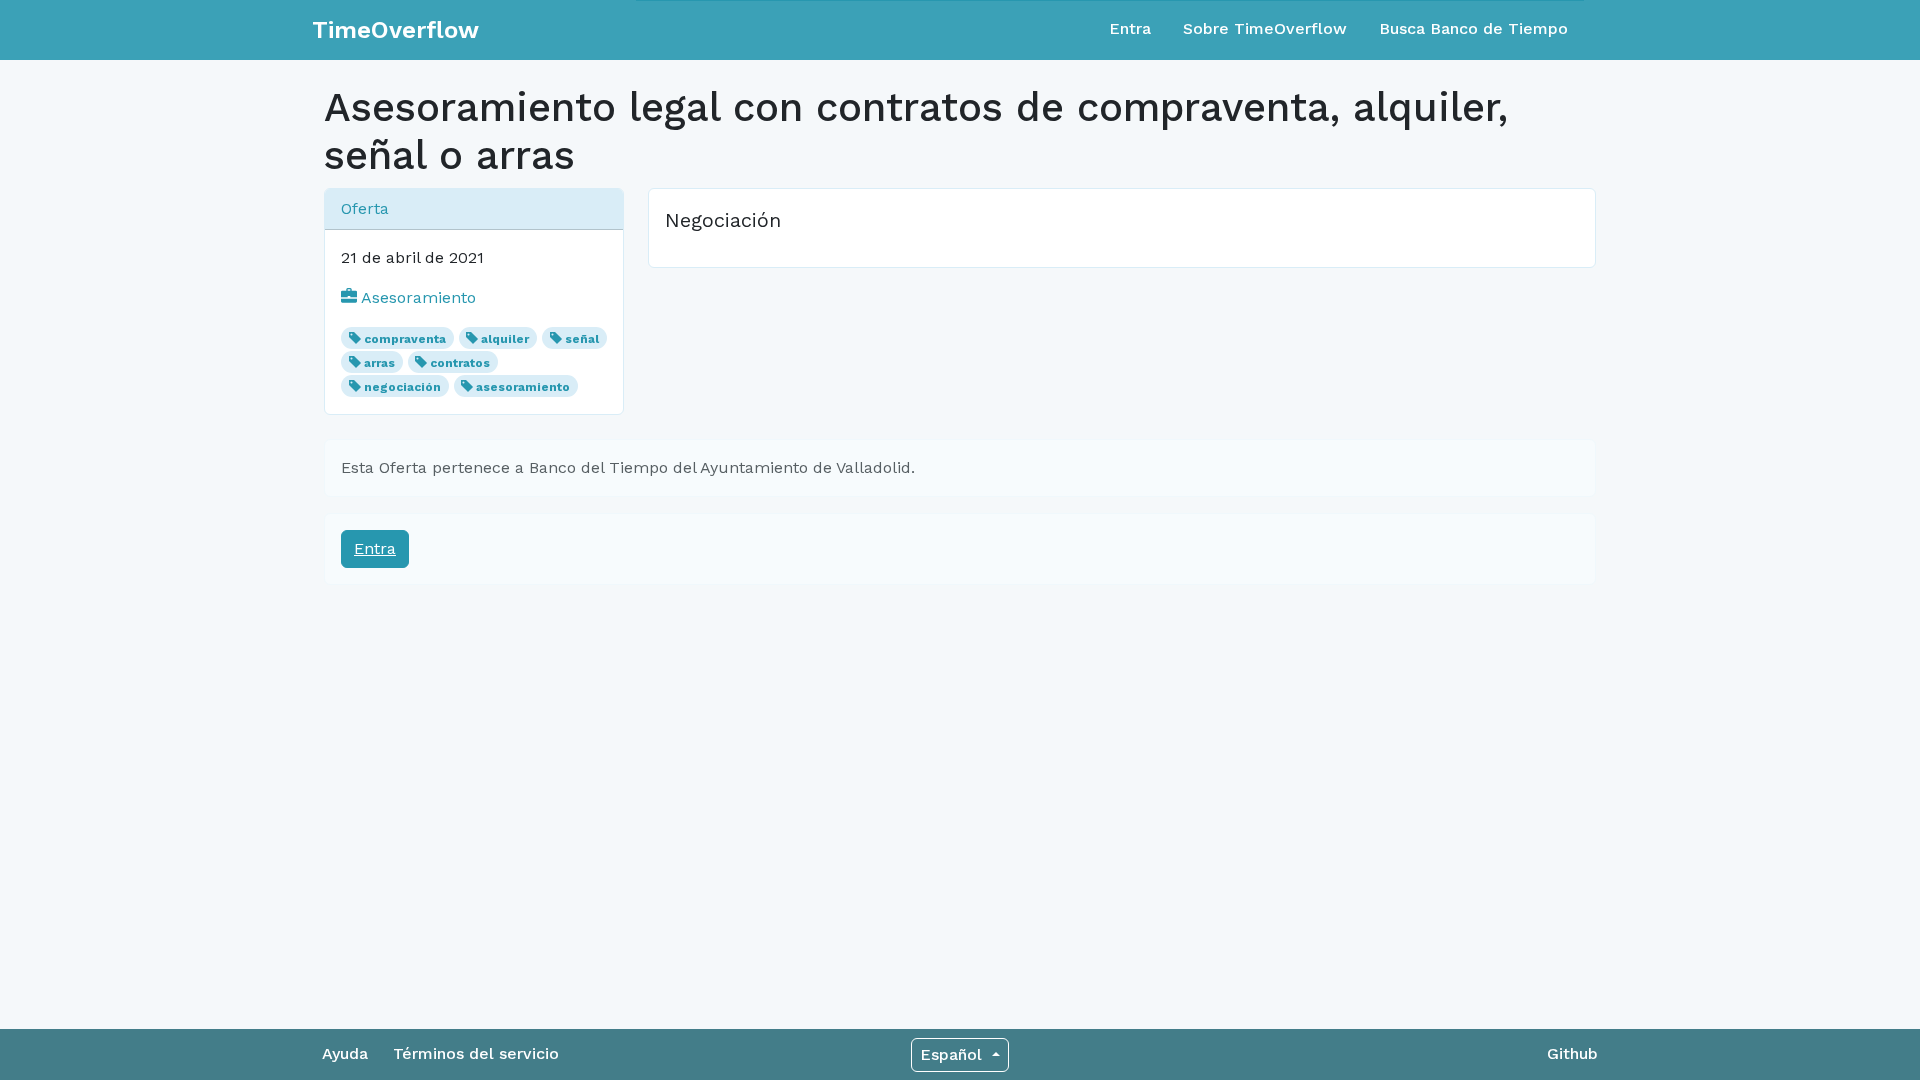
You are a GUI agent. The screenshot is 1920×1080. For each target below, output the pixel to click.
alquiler (505, 339)
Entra (1130, 28)
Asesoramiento (416, 297)
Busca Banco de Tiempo (1473, 28)
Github (1572, 1053)
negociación (402, 387)
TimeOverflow (395, 30)
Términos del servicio (476, 1053)
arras (379, 363)
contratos (460, 363)
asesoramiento (523, 387)
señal (582, 339)
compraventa (405, 339)
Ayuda (345, 1053)
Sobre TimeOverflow (1265, 28)
